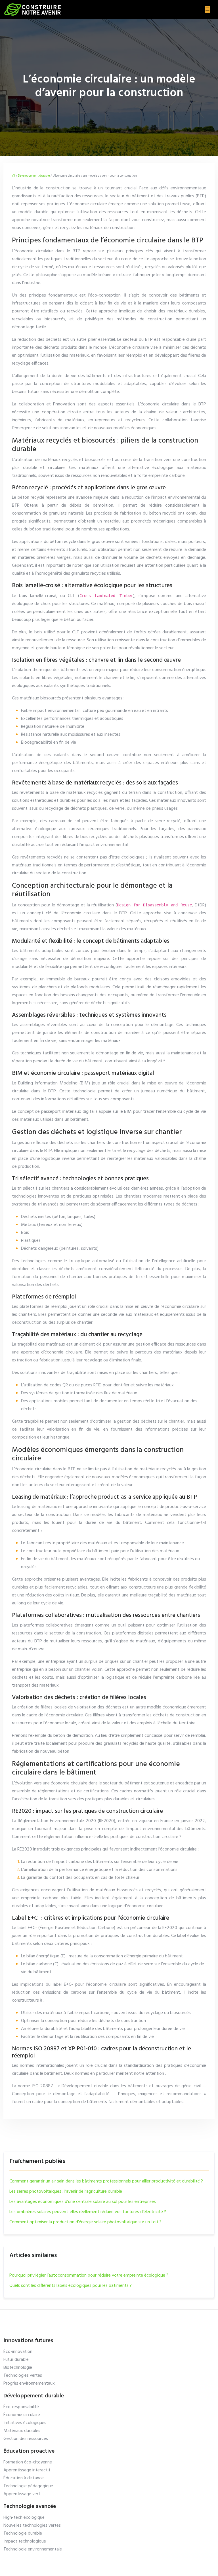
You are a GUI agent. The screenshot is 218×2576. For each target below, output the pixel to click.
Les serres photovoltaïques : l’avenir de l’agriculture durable (66, 2192)
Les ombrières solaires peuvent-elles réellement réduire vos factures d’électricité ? (88, 2212)
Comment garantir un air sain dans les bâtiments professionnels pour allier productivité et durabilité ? (106, 2181)
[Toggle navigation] (207, 9)
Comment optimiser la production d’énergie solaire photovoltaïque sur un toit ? (85, 2222)
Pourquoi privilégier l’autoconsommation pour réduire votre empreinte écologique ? (89, 2275)
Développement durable (34, 176)
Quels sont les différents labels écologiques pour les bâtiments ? (71, 2286)
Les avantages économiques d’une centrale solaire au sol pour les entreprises (83, 2202)
